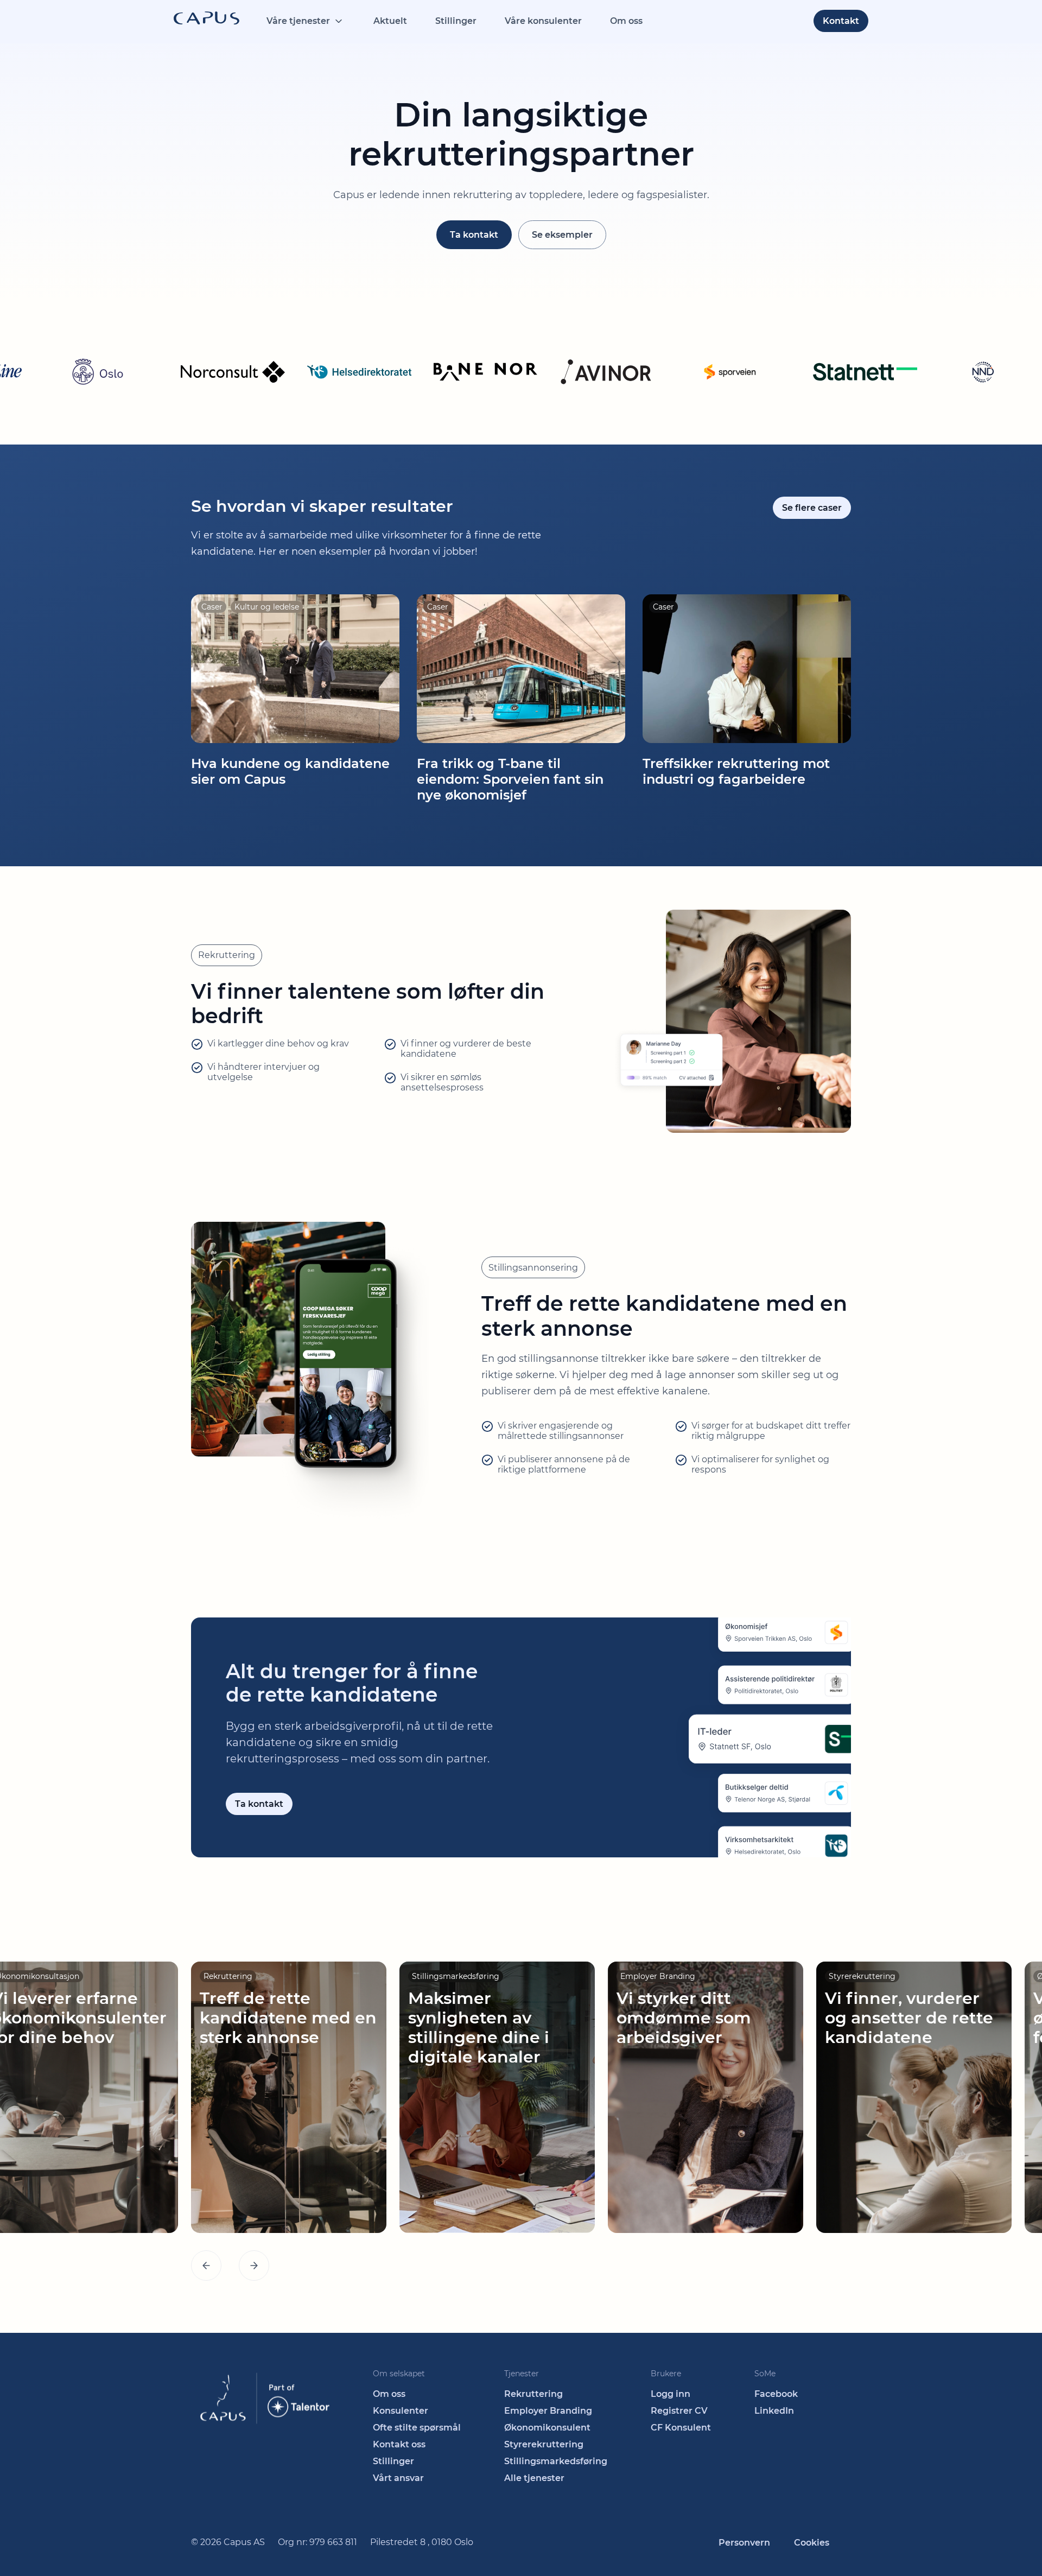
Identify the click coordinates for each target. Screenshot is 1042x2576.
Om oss (626, 21)
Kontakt (841, 21)
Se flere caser (812, 508)
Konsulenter (401, 2411)
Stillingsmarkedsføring (556, 2461)
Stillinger (456, 21)
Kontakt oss (399, 2444)
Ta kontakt (474, 235)
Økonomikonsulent (547, 2428)
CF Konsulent (681, 2428)
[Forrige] (206, 2266)
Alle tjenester (534, 2478)
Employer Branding (548, 2411)
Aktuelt (390, 21)
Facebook (776, 2394)
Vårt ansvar (398, 2478)
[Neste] (254, 2266)
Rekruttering (533, 2394)
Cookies (812, 2543)
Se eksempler (562, 235)
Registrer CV (679, 2411)
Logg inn (671, 2394)
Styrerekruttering (544, 2444)
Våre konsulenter (543, 21)
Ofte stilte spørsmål (417, 2428)
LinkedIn (774, 2411)
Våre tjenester (298, 21)
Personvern (744, 2543)
